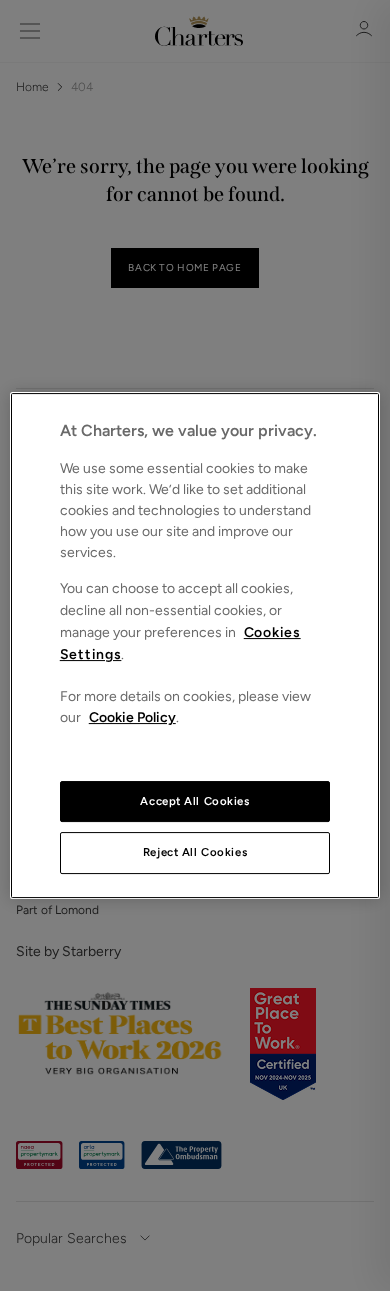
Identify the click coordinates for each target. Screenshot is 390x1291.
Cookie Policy (132, 717)
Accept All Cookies (194, 801)
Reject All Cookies (195, 853)
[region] (195, 646)
